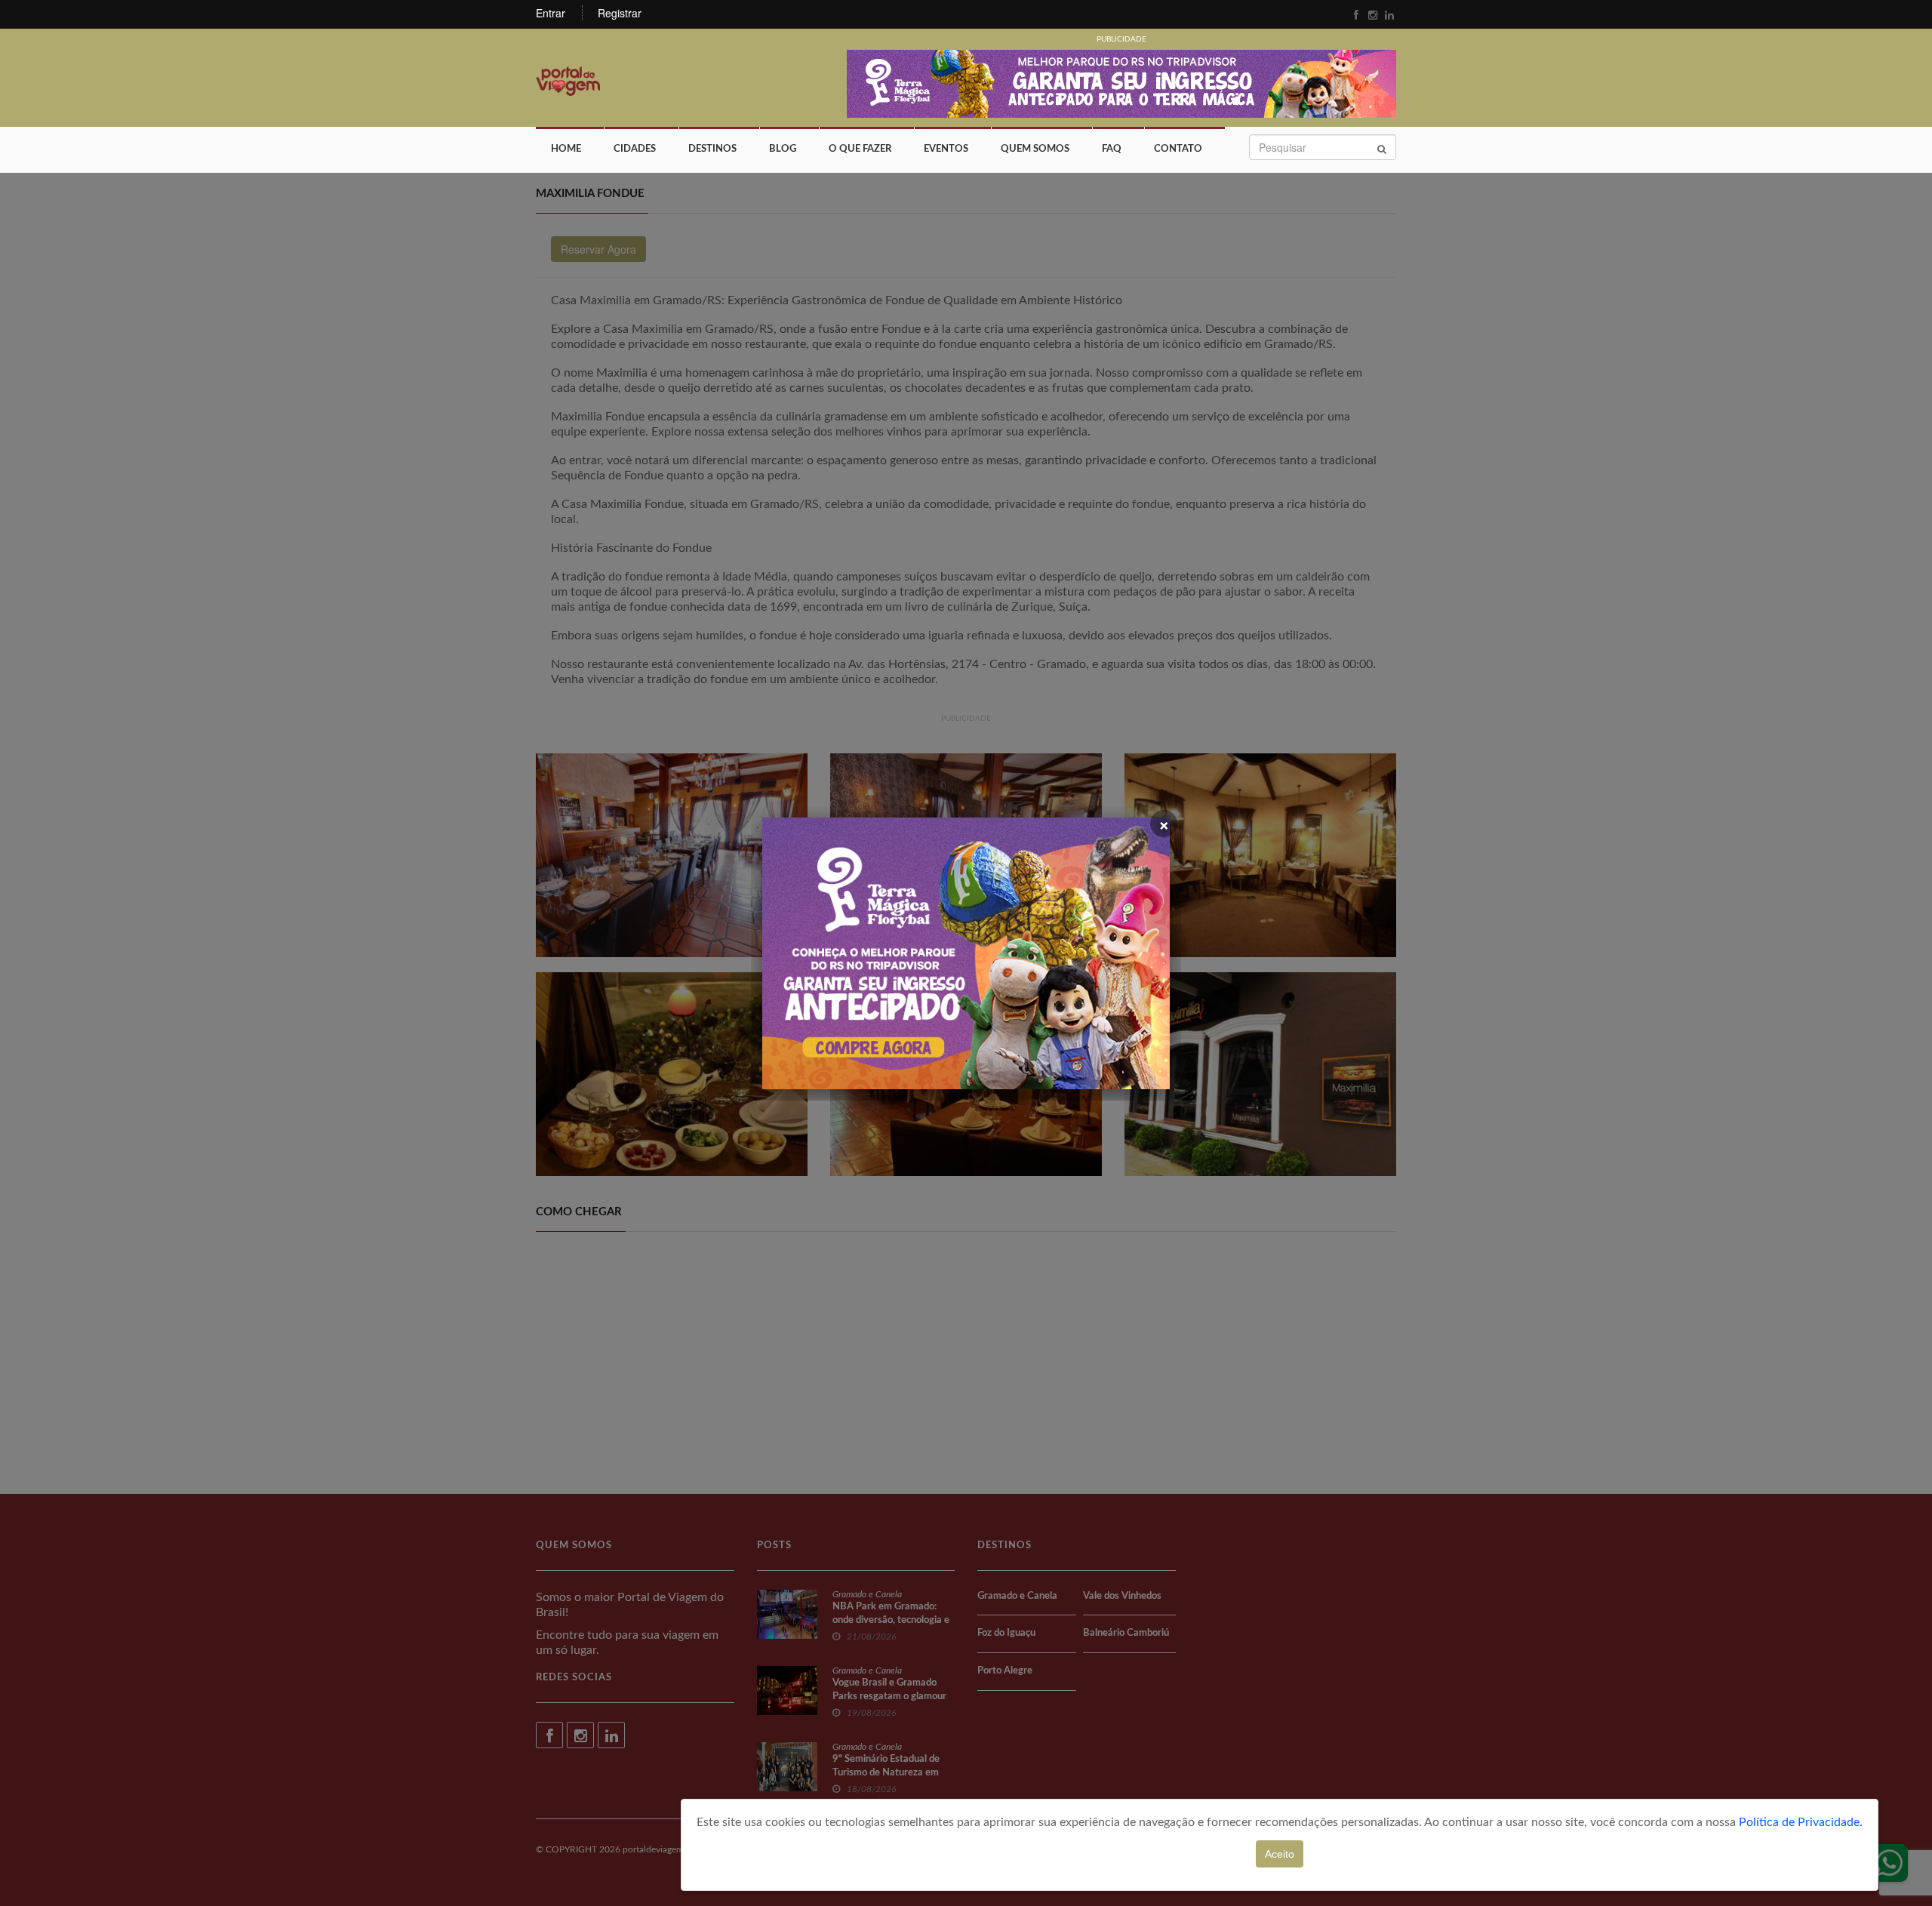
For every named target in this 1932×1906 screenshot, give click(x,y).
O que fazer (860, 149)
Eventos (946, 149)
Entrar (551, 13)
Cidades (635, 149)
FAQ (1112, 149)
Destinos (712, 149)
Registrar (620, 13)
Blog (783, 149)
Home (566, 149)
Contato (1178, 149)
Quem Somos (1035, 149)
